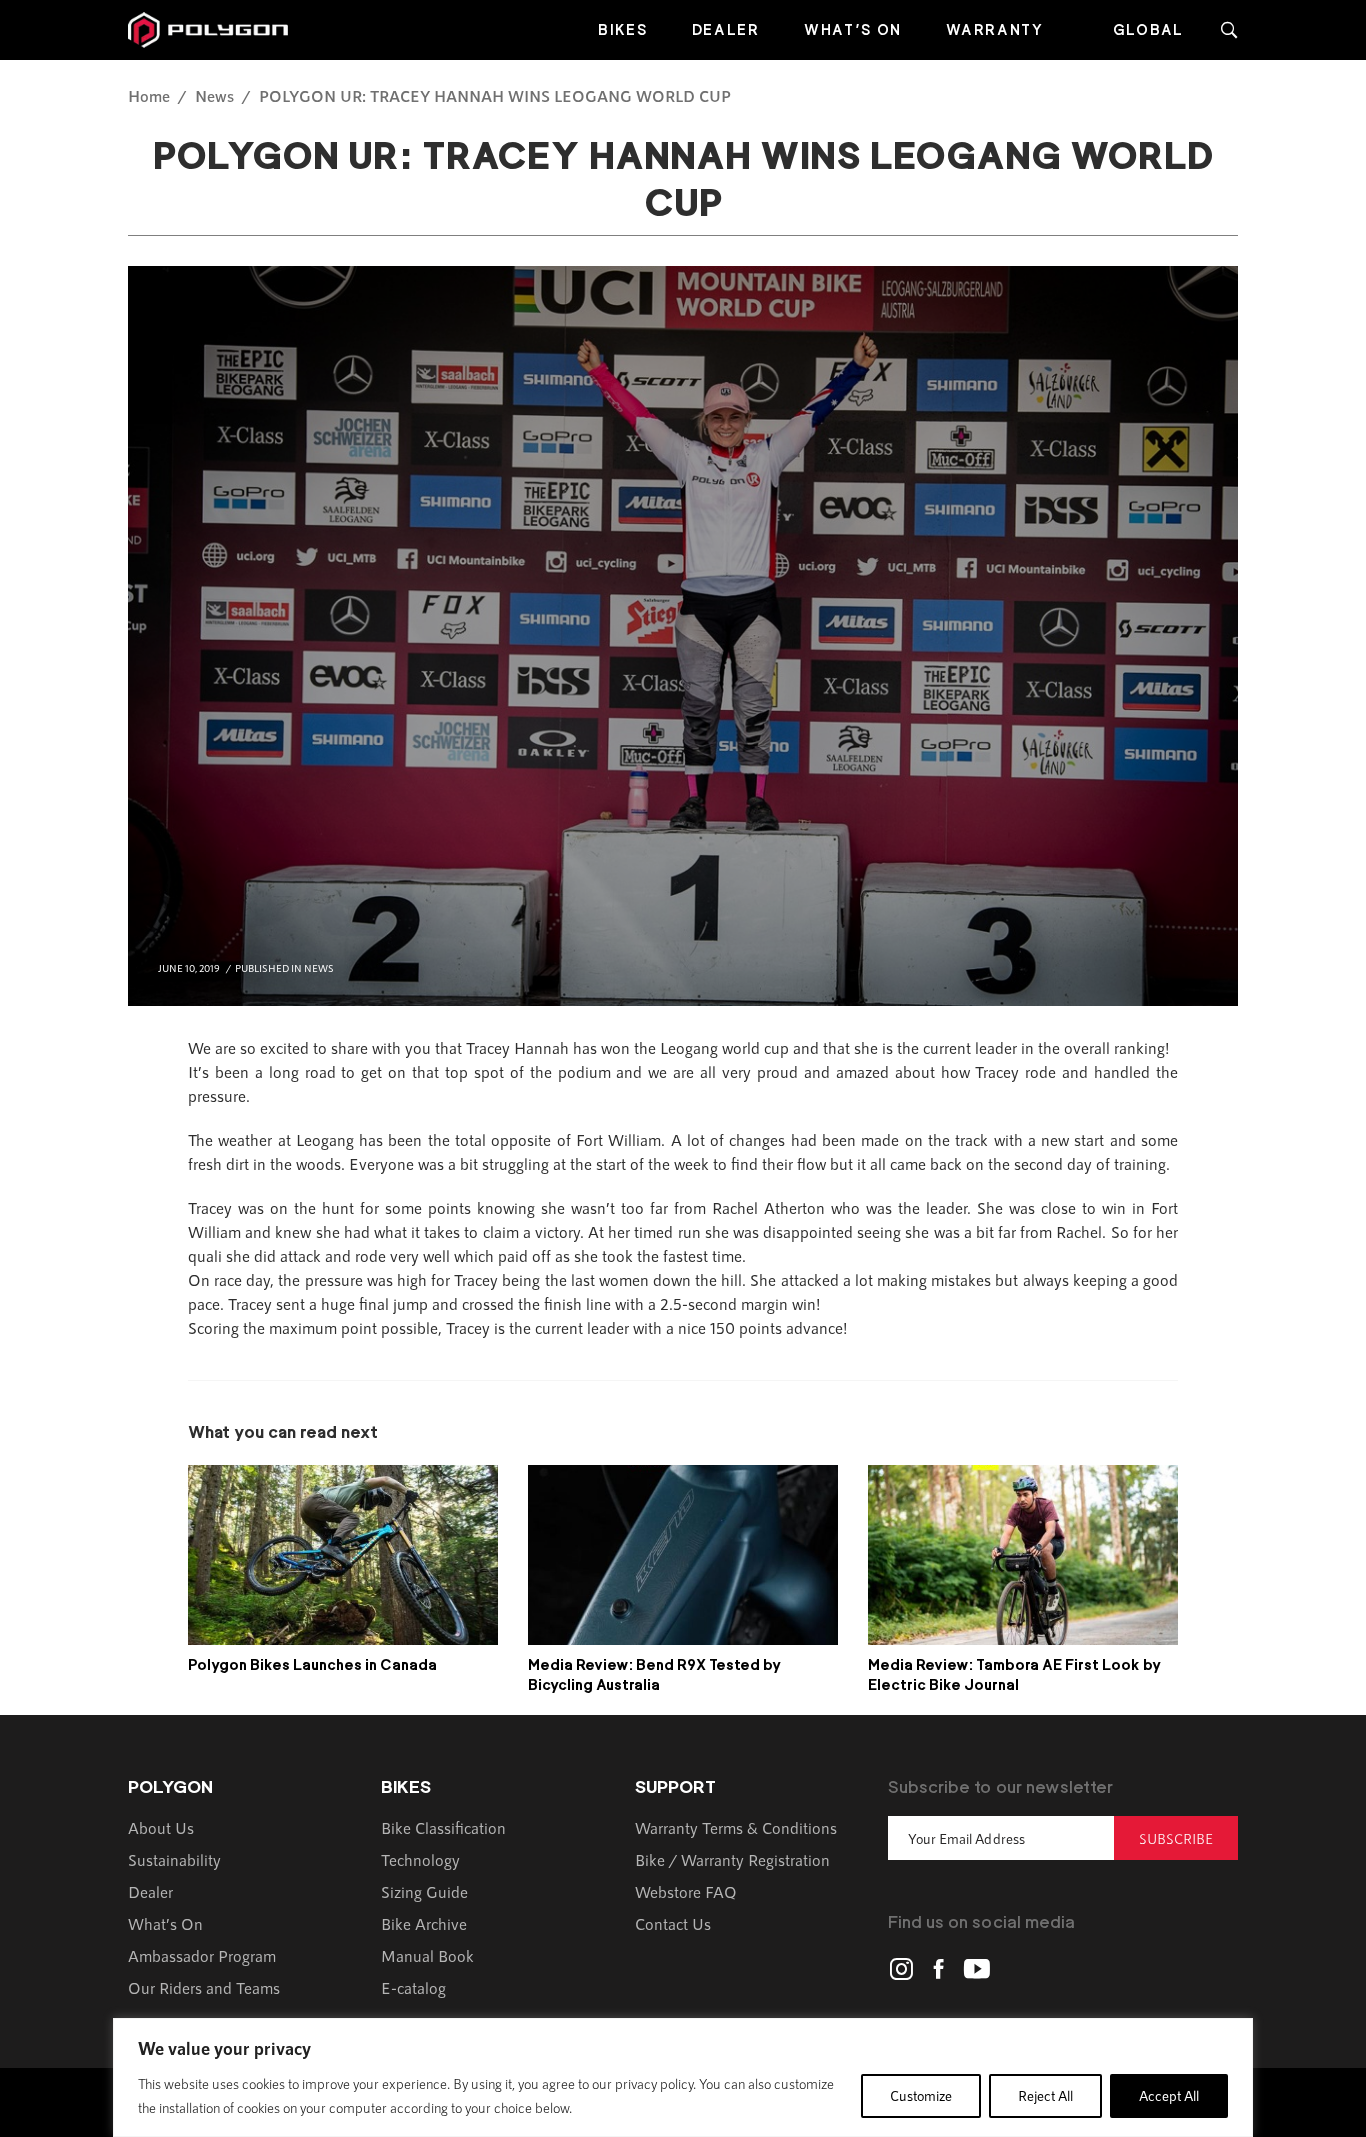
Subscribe (1176, 1838)
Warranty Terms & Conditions (736, 1827)
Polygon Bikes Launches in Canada (312, 1664)
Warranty (995, 29)
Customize (921, 2095)
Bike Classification (443, 1827)
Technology (420, 1859)
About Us (161, 1827)
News (214, 95)
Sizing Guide (424, 1891)
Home (149, 95)
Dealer (726, 29)
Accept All (1169, 2095)
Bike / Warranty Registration (732, 1859)
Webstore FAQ (686, 1891)
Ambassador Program (202, 1955)
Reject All (1045, 2095)
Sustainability (174, 1859)
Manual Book (427, 1955)
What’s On (853, 29)
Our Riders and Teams (204, 1987)
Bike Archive (424, 1923)
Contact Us (673, 1923)
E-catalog (413, 1987)
